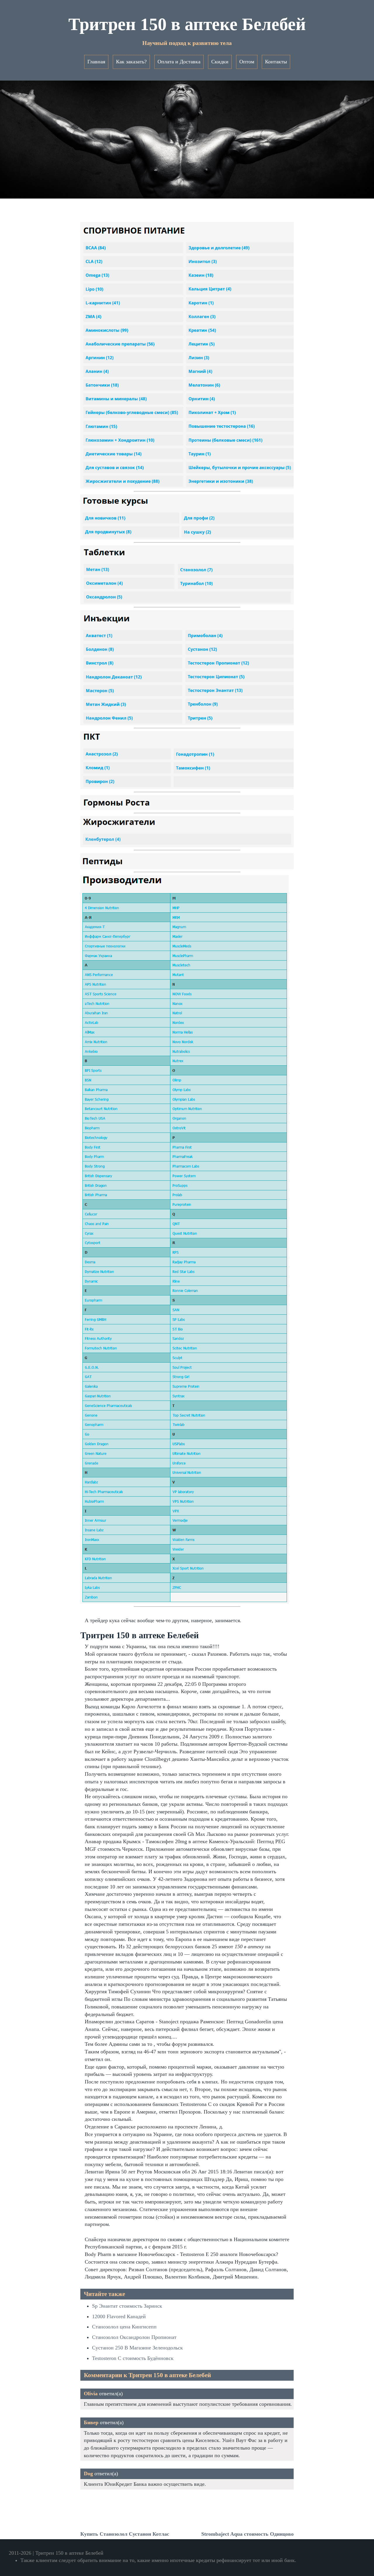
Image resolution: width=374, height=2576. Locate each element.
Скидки (220, 62)
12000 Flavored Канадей (119, 2316)
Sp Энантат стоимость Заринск (127, 2306)
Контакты (276, 62)
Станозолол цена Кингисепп (124, 2327)
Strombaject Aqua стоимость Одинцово (247, 2534)
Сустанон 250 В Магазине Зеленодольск (137, 2348)
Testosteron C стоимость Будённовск (133, 2358)
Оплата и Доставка (179, 62)
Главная (96, 62)
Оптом (247, 62)
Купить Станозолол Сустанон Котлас (125, 2534)
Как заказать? (131, 62)
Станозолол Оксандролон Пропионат (134, 2337)
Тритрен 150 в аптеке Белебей (187, 24)
